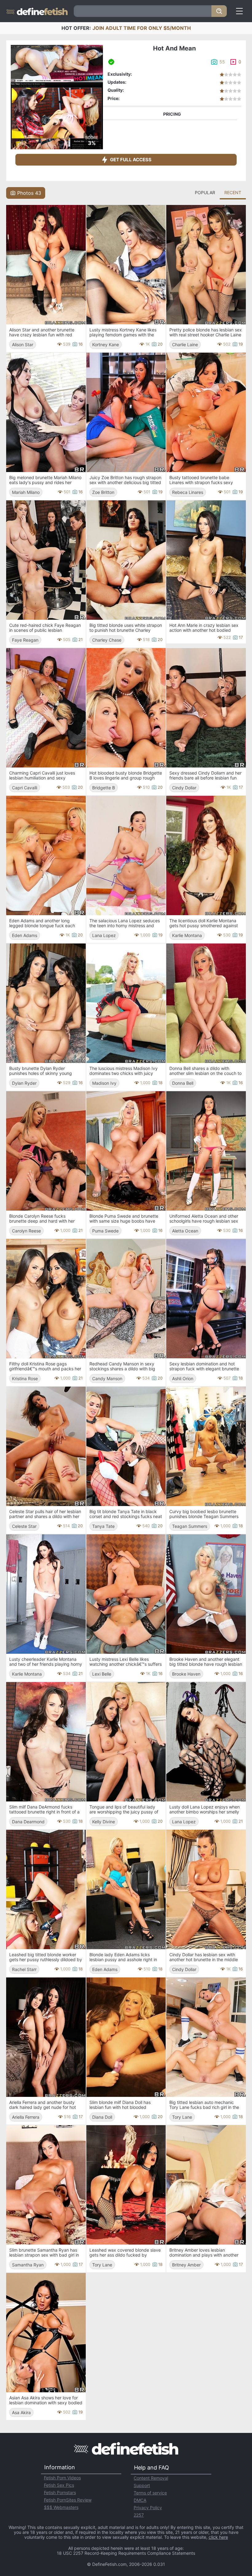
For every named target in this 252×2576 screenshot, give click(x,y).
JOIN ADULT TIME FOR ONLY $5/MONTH (142, 28)
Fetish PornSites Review (68, 2500)
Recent (233, 192)
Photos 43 (29, 193)
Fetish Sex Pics (59, 2485)
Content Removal (151, 2478)
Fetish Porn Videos (62, 2478)
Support (142, 2485)
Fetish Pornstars (60, 2492)
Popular (205, 192)
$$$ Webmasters (61, 2507)
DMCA (140, 2500)
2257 (139, 2515)
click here (218, 2537)
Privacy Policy (148, 2508)
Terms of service (150, 2493)
